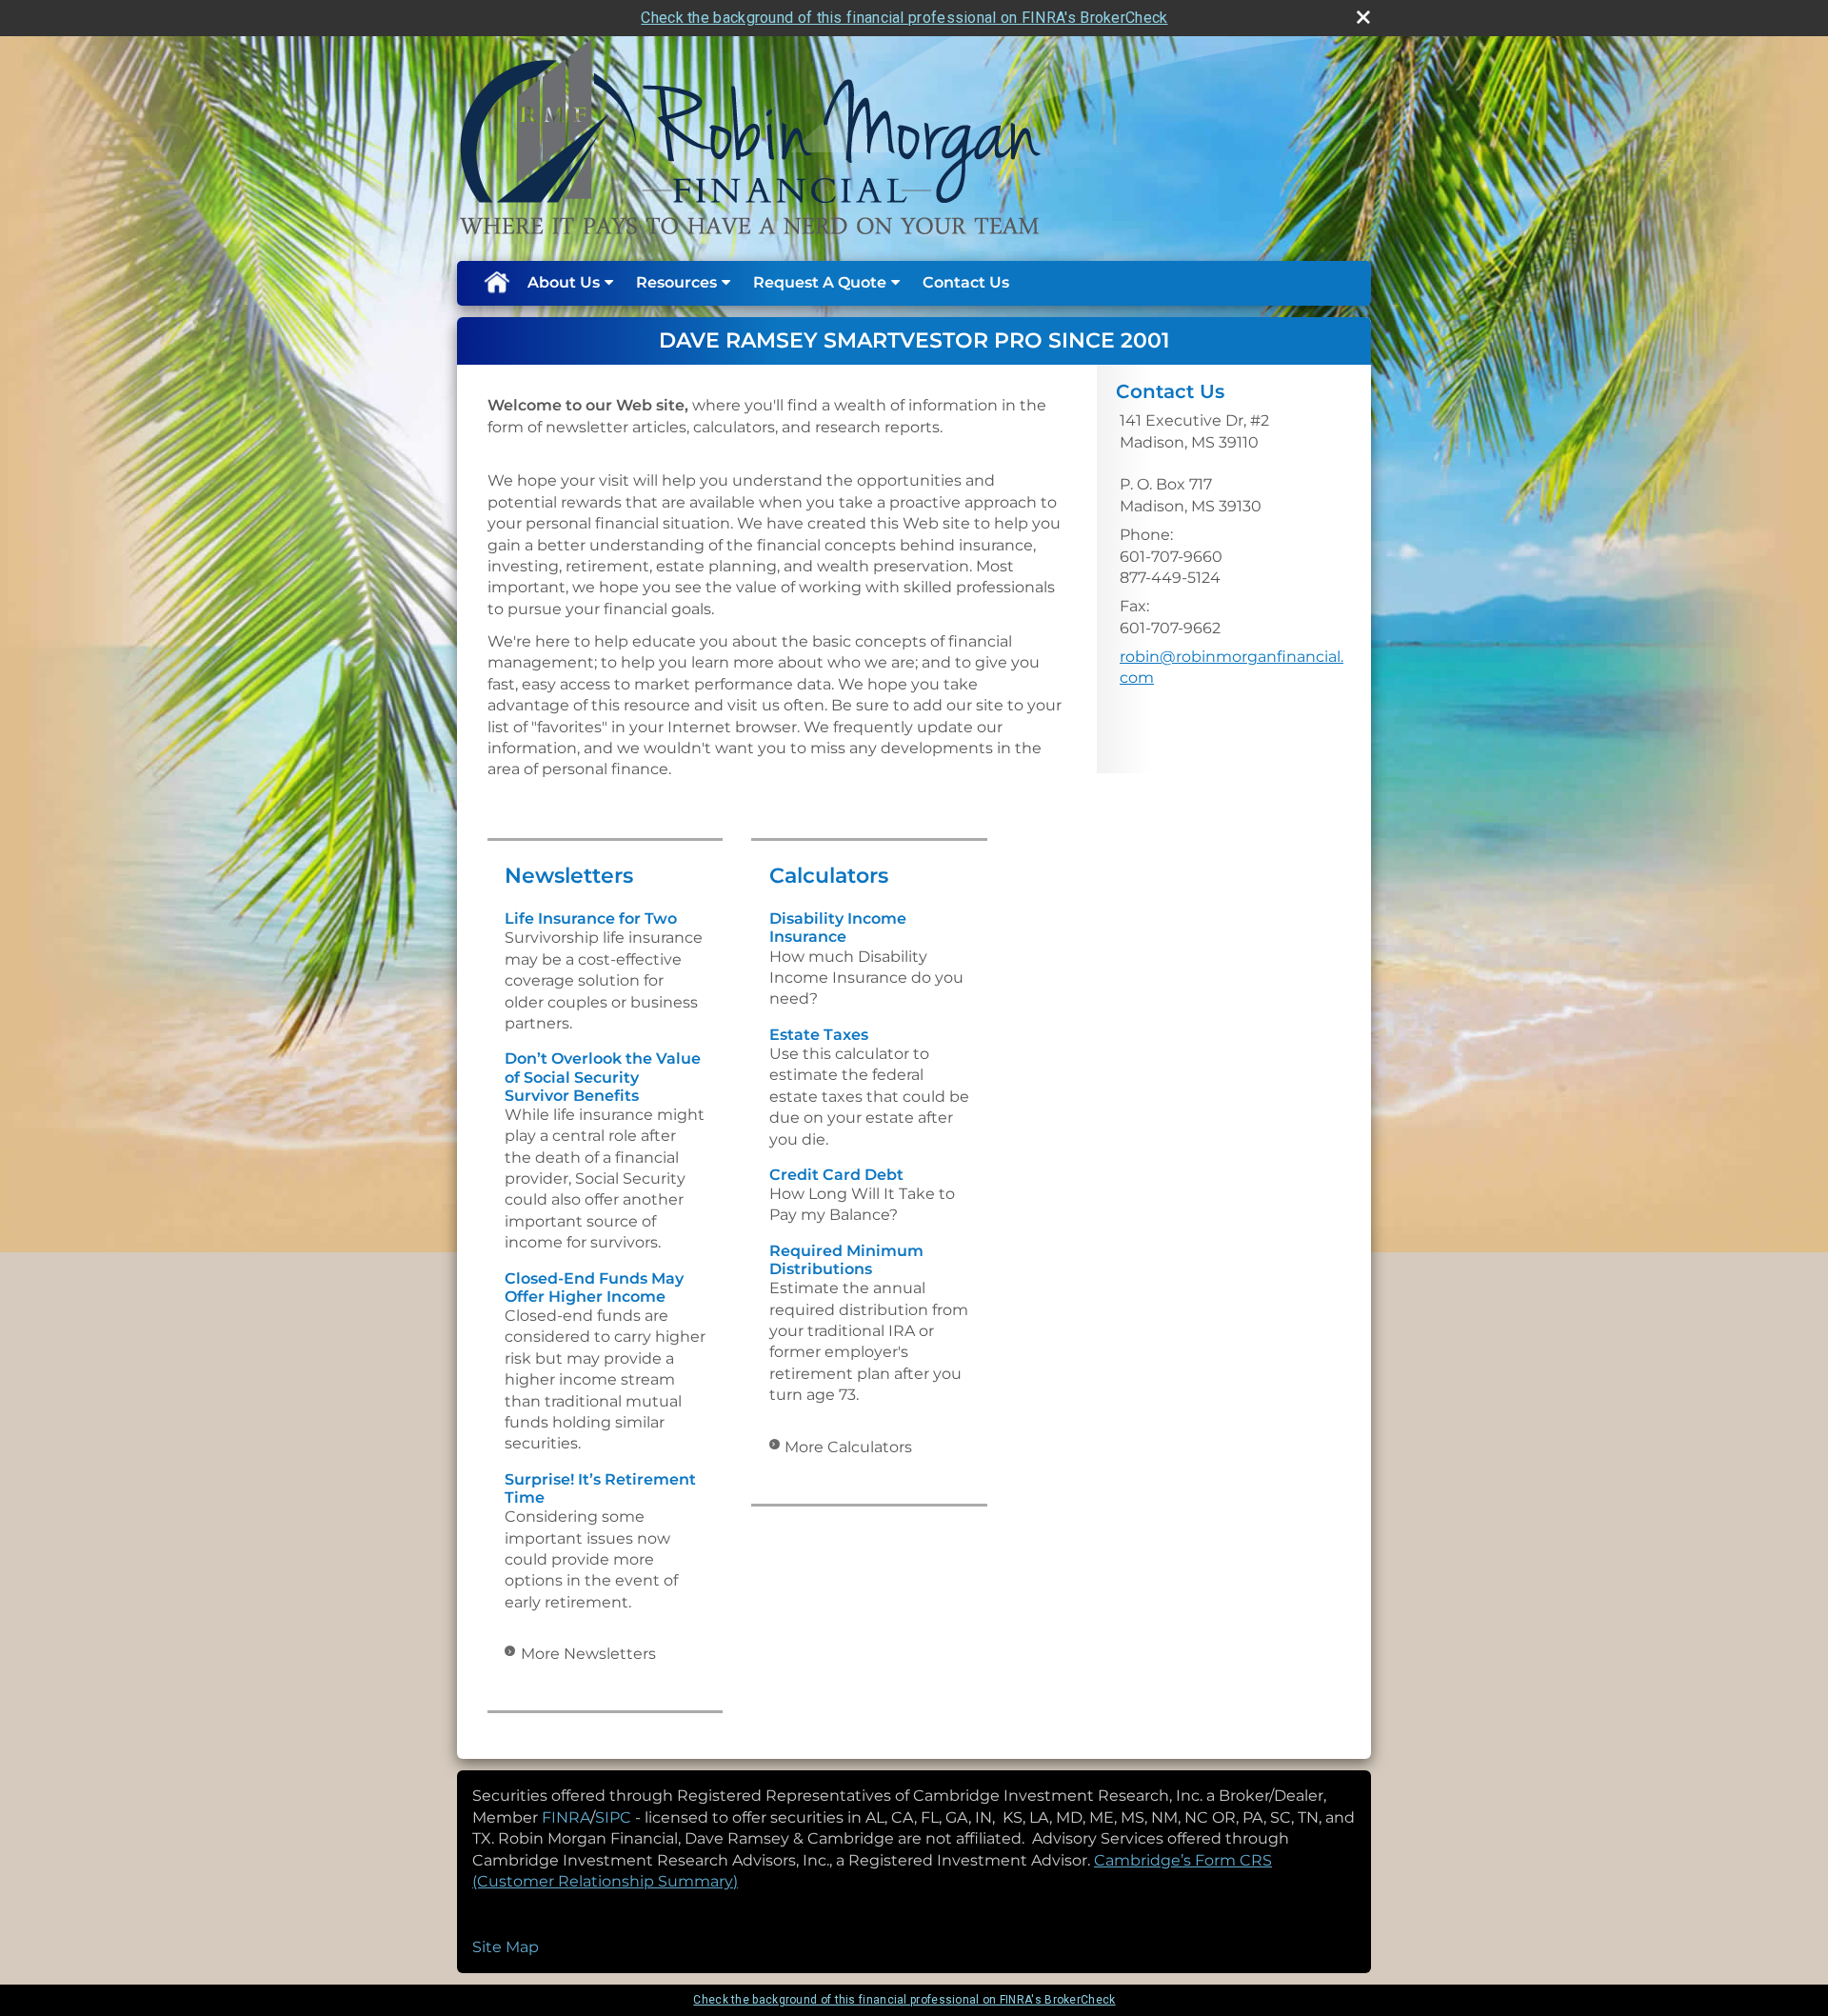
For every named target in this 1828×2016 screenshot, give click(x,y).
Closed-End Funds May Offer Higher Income (594, 1287)
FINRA (566, 1817)
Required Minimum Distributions (846, 1260)
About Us (564, 282)
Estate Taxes (819, 1035)
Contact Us (966, 282)
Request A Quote (820, 282)
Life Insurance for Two (591, 918)
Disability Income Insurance (838, 928)
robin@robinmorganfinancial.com (1232, 667)
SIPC (615, 1817)
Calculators (829, 876)
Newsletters (569, 876)
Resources (676, 282)
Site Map (506, 1947)
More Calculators (848, 1447)
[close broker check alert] (1363, 17)
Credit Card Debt (836, 1175)
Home (496, 283)
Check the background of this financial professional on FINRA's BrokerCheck (904, 18)
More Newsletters (588, 1654)
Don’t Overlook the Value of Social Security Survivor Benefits (603, 1077)
